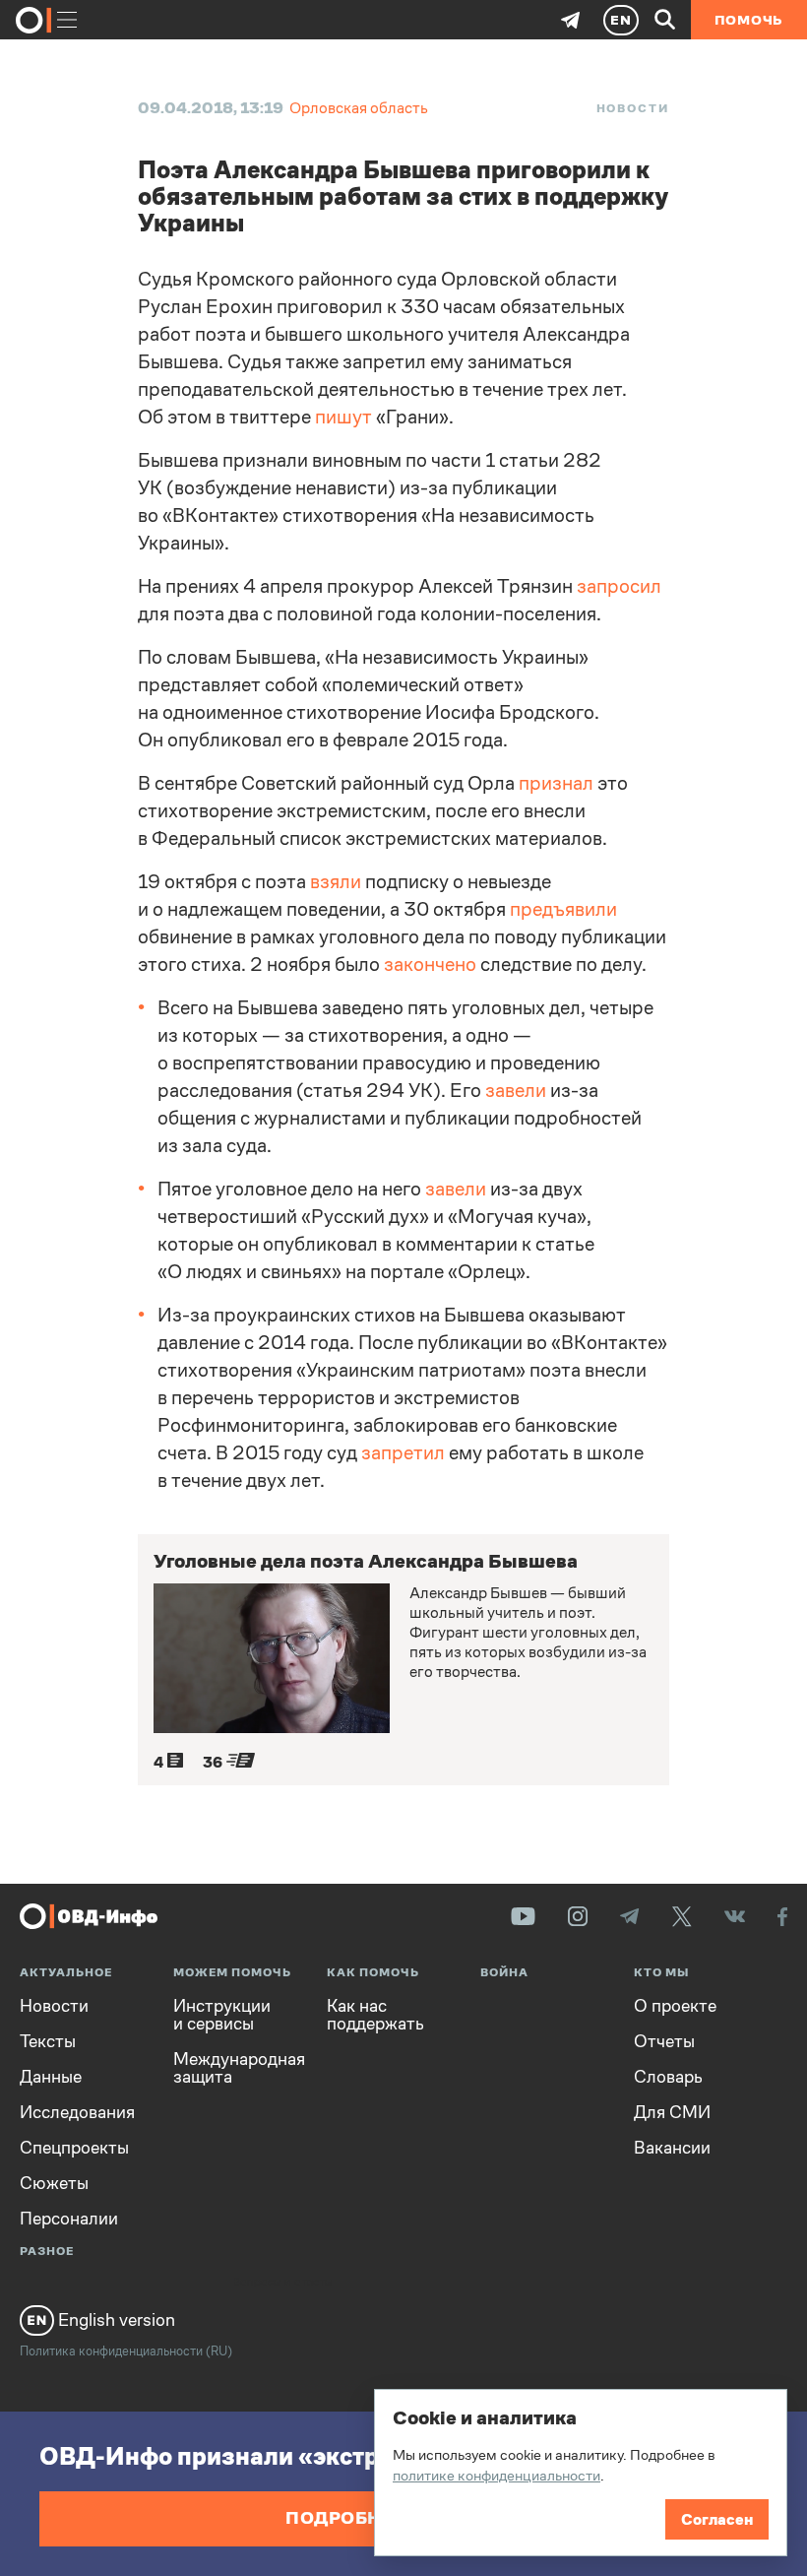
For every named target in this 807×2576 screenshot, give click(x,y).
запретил (403, 1453)
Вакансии (672, 2148)
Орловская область (359, 108)
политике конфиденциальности (497, 2475)
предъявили (563, 909)
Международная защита (235, 2068)
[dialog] (581, 2473)
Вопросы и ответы (282, 2283)
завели (516, 1091)
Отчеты (664, 2041)
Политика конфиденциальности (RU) (126, 2351)
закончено (430, 965)
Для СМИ (672, 2112)
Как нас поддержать (375, 2015)
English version (115, 2319)
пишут (343, 417)
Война (504, 1973)
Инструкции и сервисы (222, 2015)
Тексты (48, 2041)
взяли (336, 882)
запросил (619, 586)
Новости (633, 108)
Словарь (668, 2077)
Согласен (717, 2519)
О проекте (675, 2006)
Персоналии (69, 2219)
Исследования (77, 2112)
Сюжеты (54, 2183)
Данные (51, 2077)
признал (556, 783)
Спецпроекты (74, 2148)
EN (621, 20)
